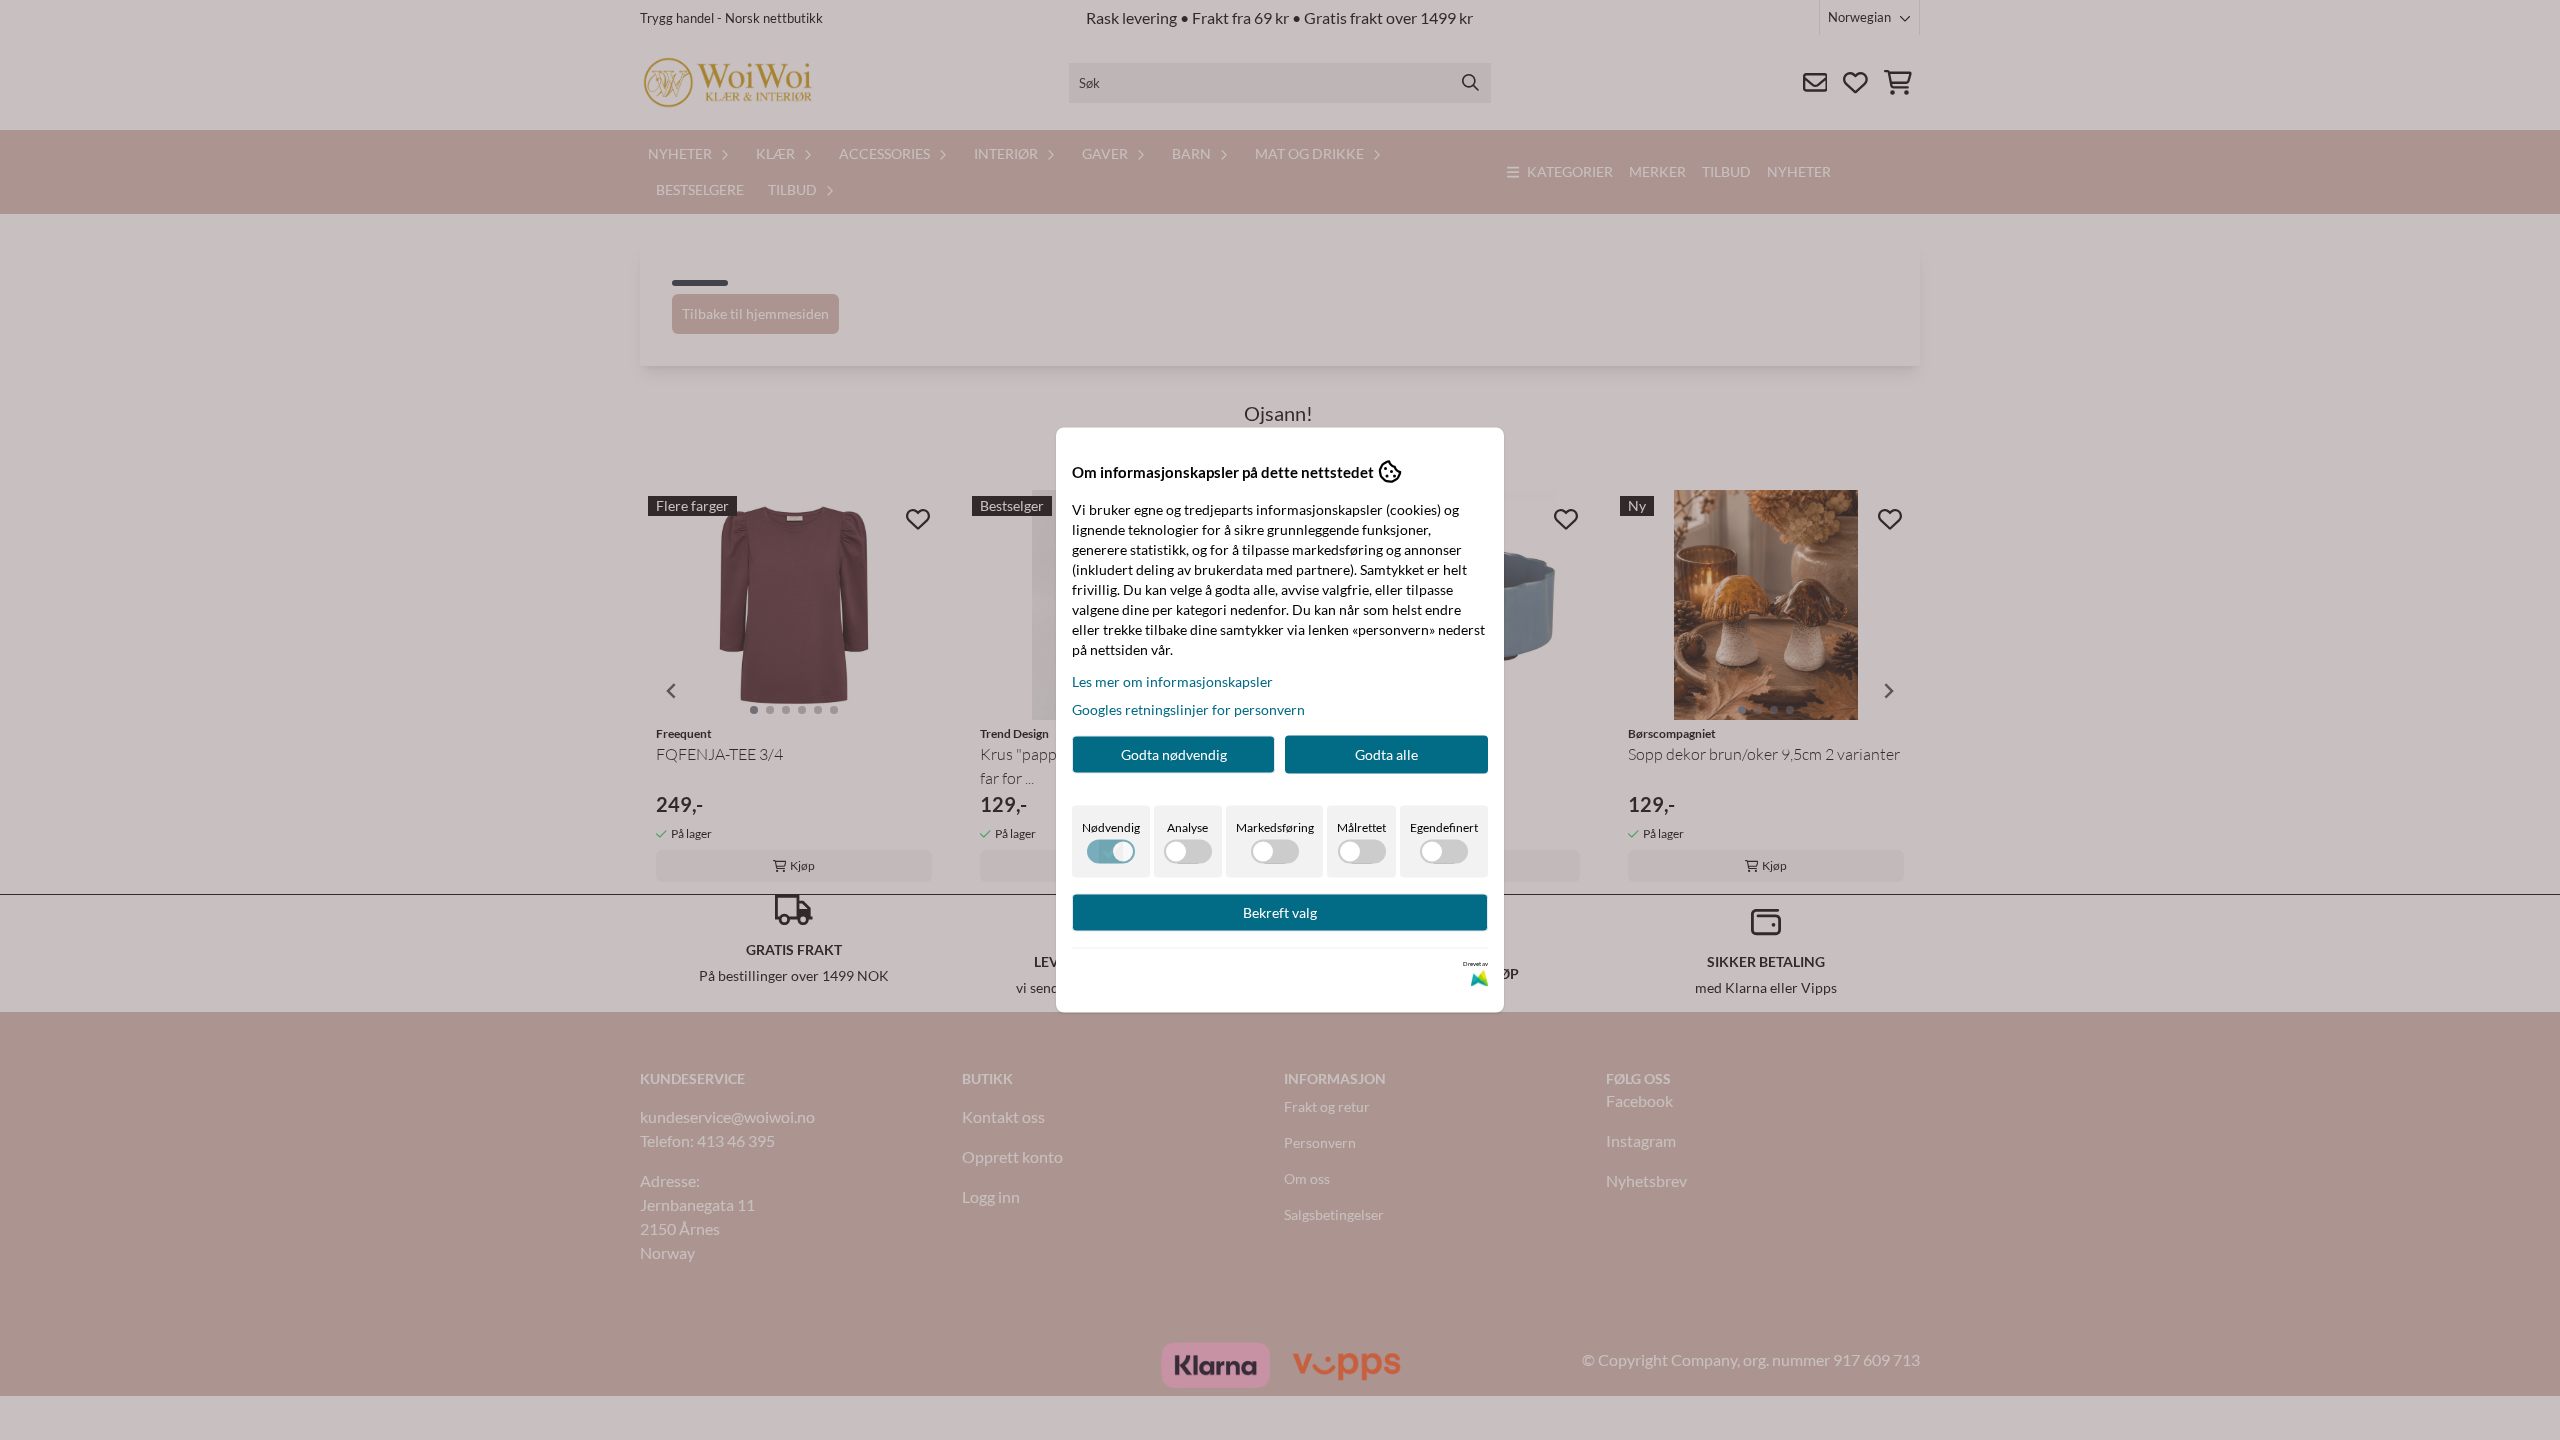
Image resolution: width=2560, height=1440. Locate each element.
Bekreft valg (1280, 912)
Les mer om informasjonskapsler (1172, 681)
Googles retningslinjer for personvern (1188, 709)
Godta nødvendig (1174, 754)
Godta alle (1386, 754)
